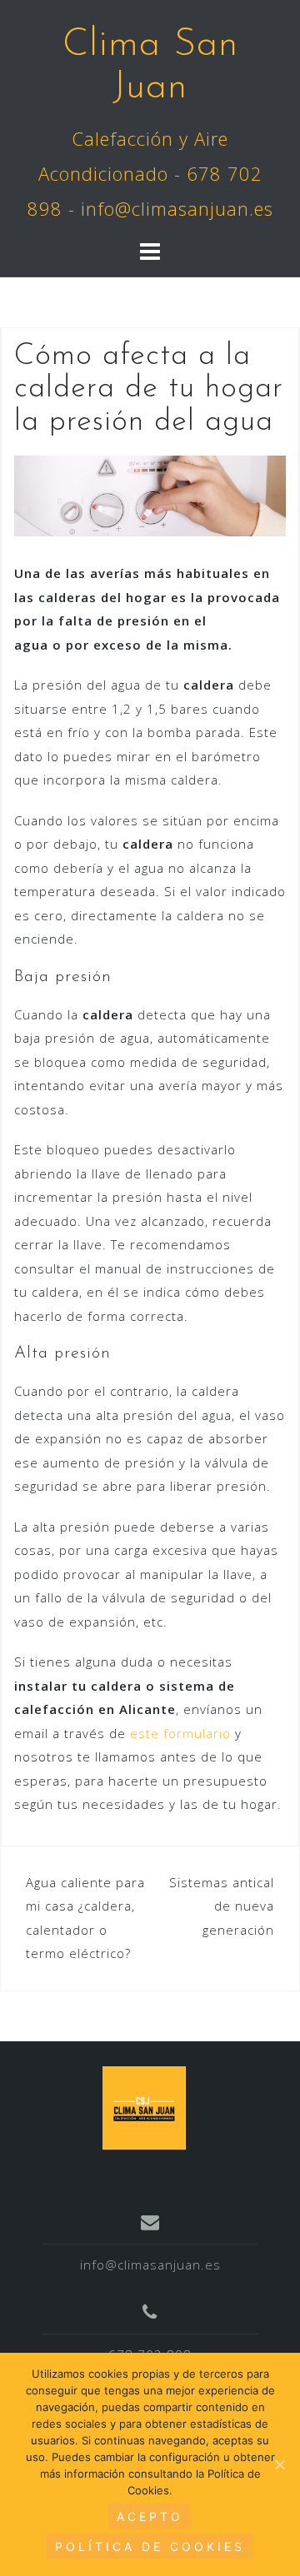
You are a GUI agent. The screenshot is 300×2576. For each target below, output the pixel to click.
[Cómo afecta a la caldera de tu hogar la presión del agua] (150, 495)
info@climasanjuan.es (150, 2265)
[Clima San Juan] (144, 2106)
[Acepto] (279, 2464)
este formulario (180, 1733)
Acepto (150, 2516)
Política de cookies (150, 2546)
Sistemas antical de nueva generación (222, 1906)
